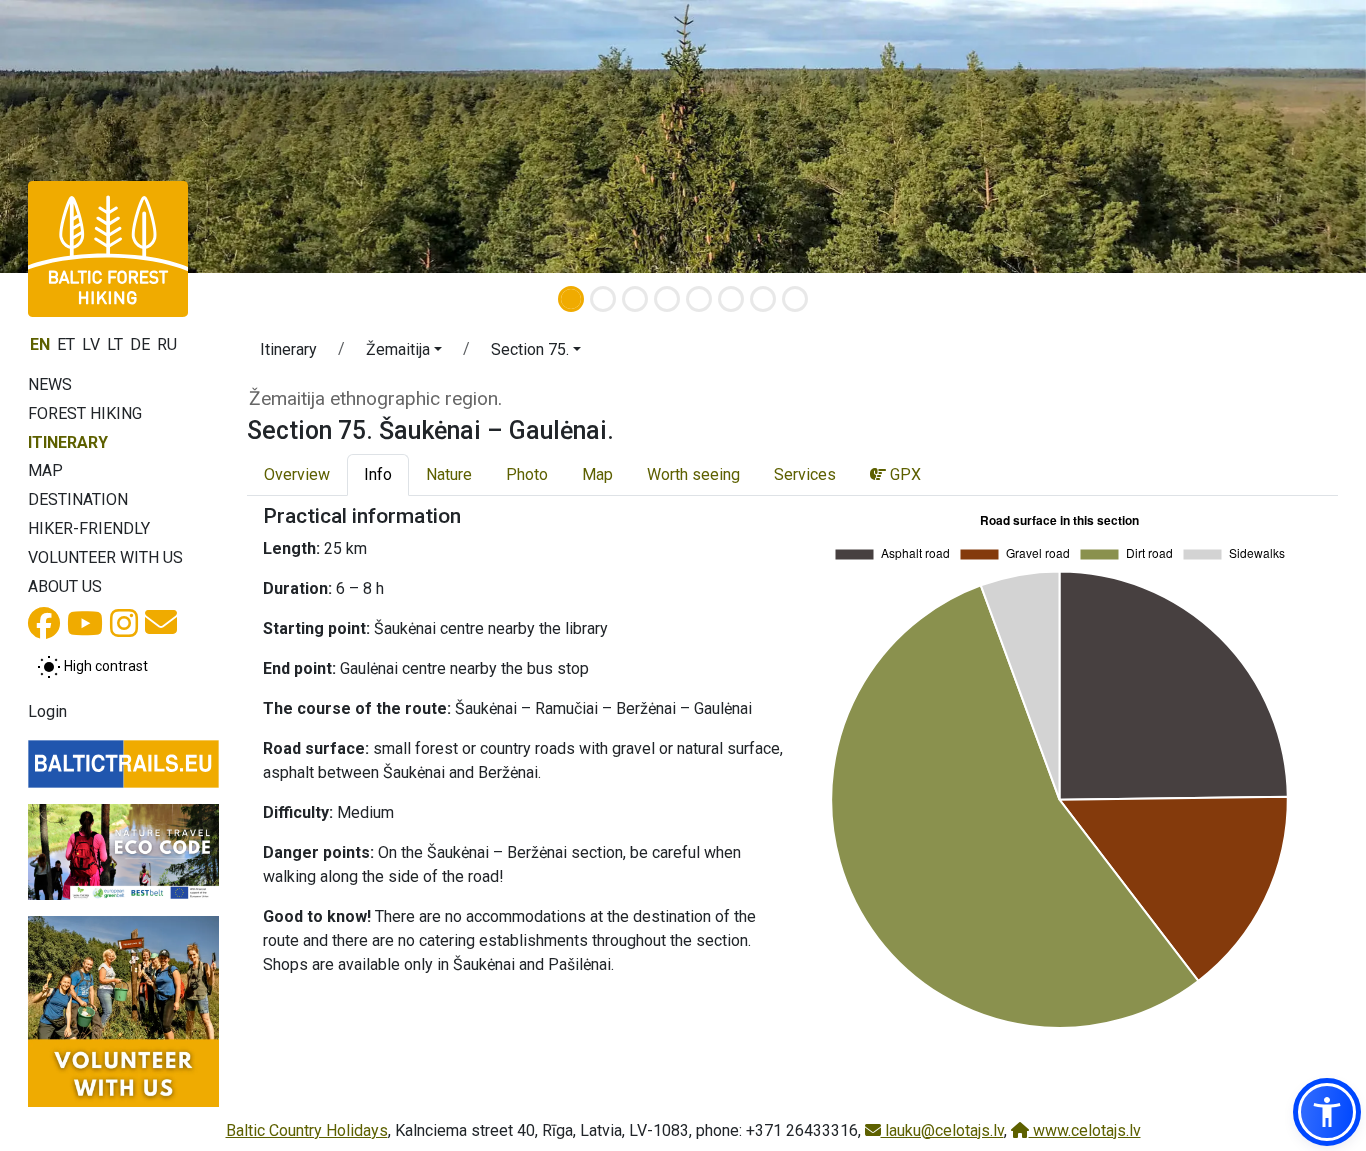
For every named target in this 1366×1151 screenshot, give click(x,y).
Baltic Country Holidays (307, 1130)
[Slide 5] (699, 299)
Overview (297, 474)
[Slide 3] (635, 299)
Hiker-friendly (89, 528)
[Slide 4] (667, 299)
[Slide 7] (763, 299)
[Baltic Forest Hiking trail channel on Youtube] (85, 629)
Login (47, 711)
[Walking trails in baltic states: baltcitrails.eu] (123, 764)
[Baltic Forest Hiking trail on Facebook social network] (44, 629)
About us (65, 586)
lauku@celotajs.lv (942, 1130)
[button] (404, 353)
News (50, 384)
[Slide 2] (603, 299)
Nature (449, 474)
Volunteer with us (105, 557)
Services (805, 474)
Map (45, 470)
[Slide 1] (571, 299)
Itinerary (68, 442)
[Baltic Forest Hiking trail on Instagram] (124, 629)
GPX (903, 474)
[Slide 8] (795, 299)
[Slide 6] (731, 299)
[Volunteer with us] (123, 1011)
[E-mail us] (161, 628)
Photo (527, 474)
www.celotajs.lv (1085, 1130)
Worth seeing (693, 474)
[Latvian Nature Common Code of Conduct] (123, 852)
